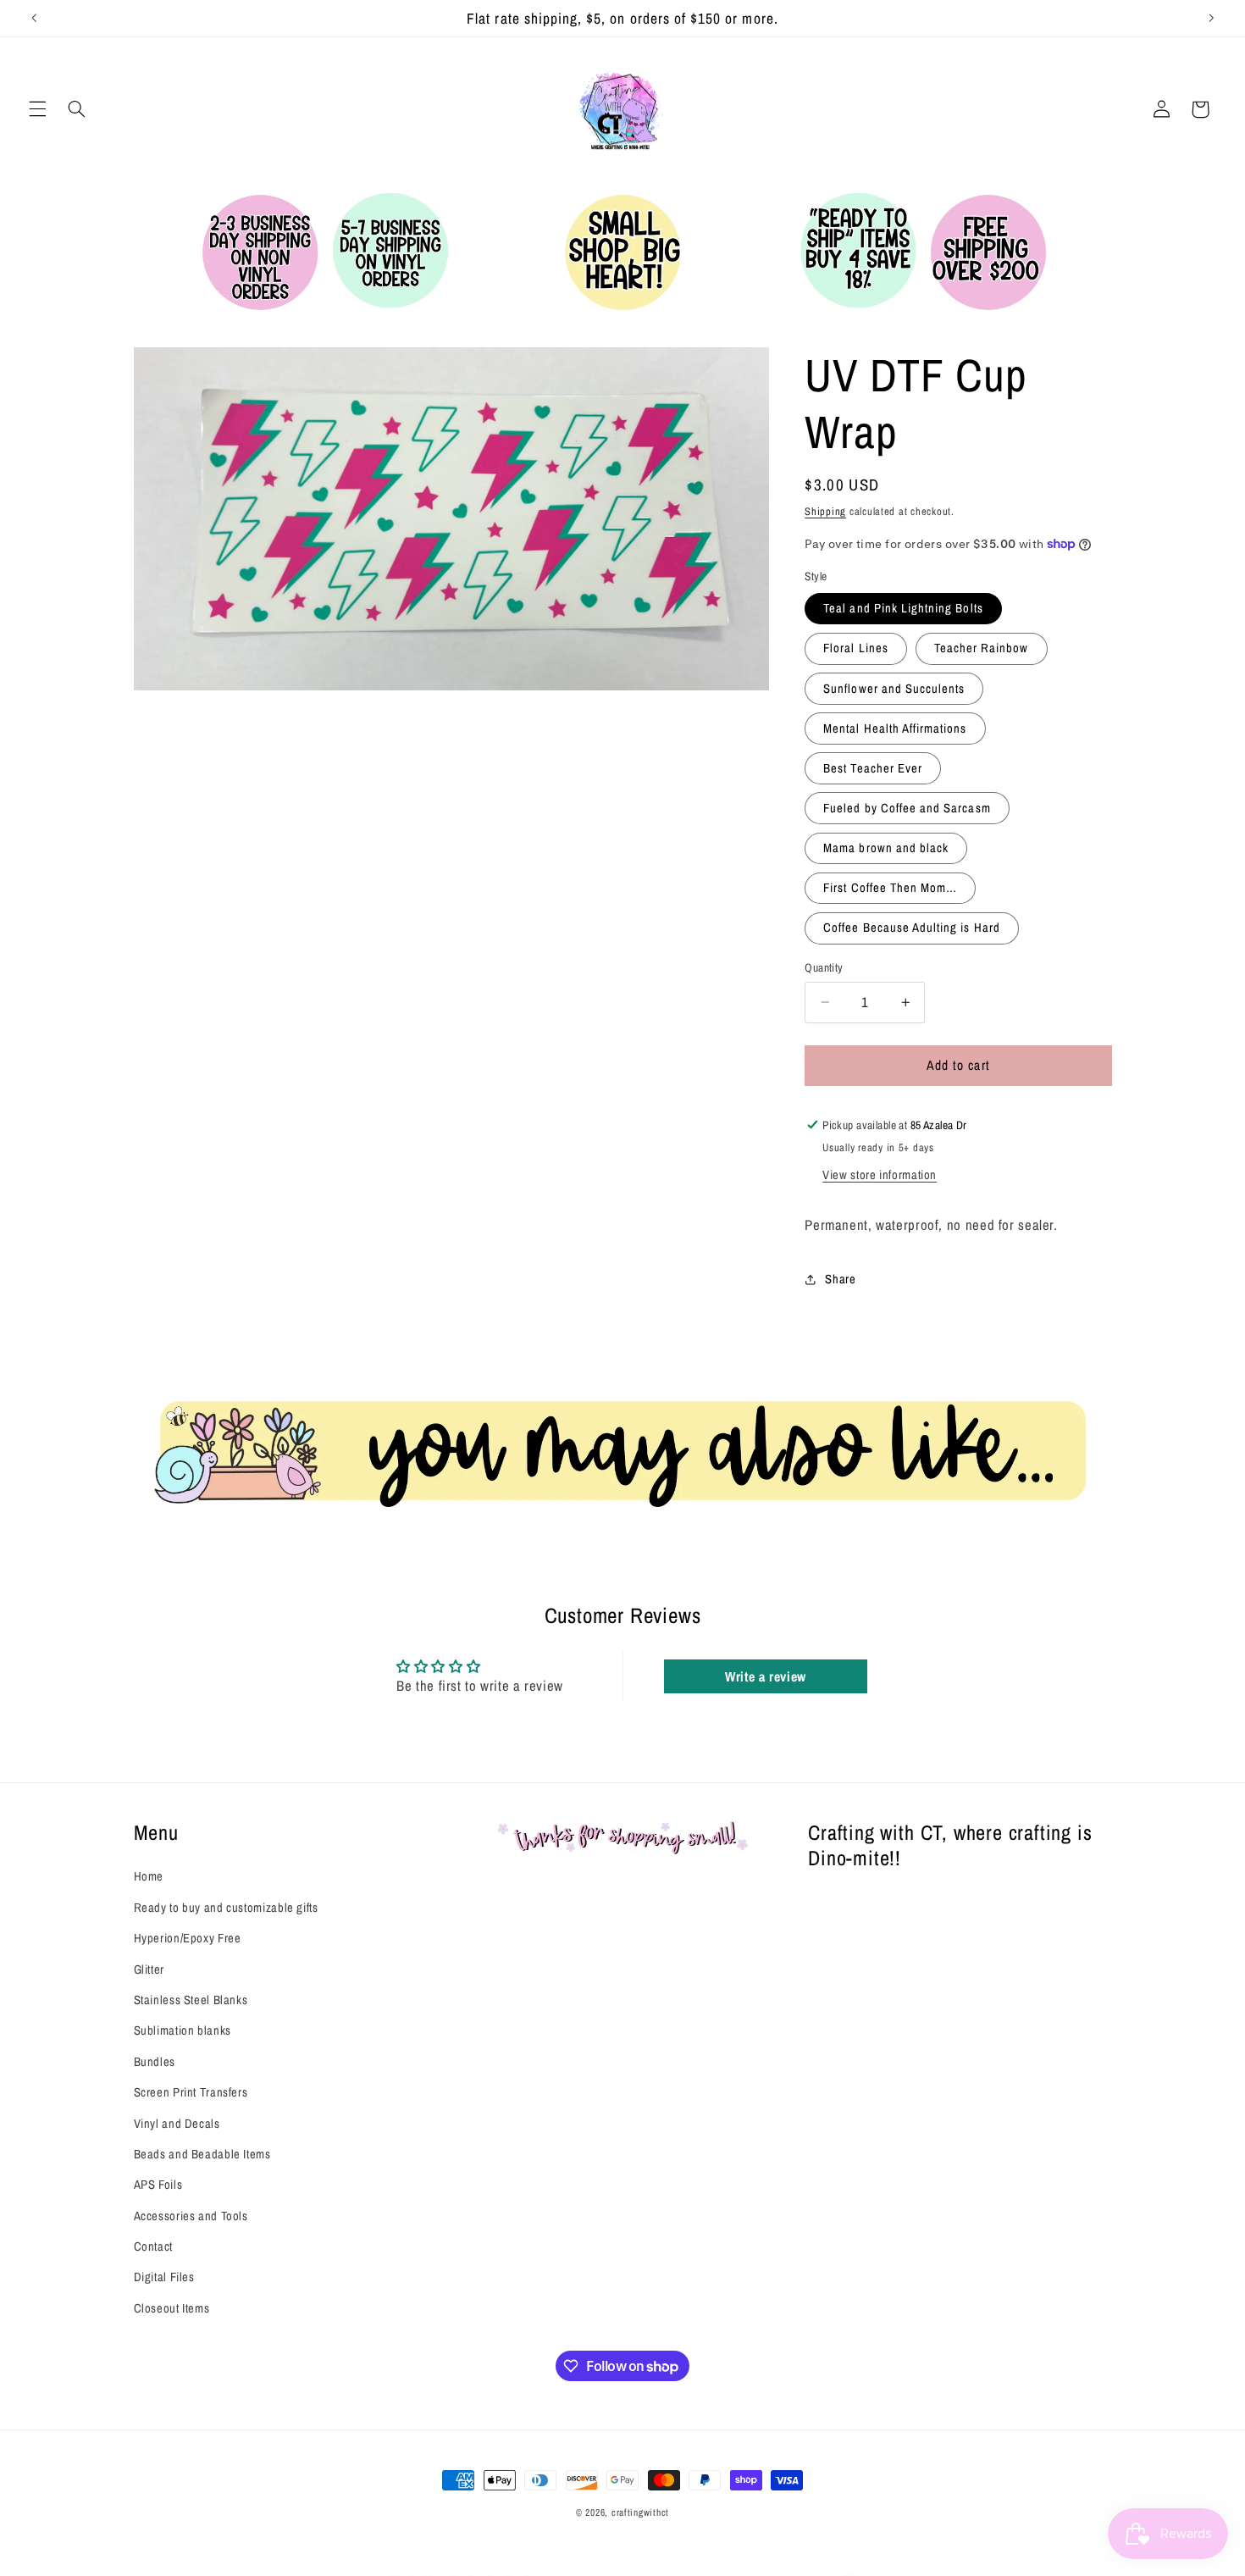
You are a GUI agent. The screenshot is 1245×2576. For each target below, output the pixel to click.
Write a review (766, 1676)
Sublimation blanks (183, 2030)
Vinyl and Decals (177, 2123)
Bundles (155, 2062)
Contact (153, 2246)
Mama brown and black (886, 848)
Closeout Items (172, 2308)
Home (149, 1876)
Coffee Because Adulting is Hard (912, 928)
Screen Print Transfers (191, 2092)
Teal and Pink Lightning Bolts (903, 608)
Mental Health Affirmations (895, 728)
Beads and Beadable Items (202, 2154)
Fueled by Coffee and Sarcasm (907, 808)
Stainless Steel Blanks (191, 2000)
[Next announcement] (1211, 18)
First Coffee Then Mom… (890, 888)
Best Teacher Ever (873, 768)
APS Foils (158, 2185)
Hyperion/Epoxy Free (188, 1938)
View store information (880, 1175)
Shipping (825, 510)
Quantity (824, 967)
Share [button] (840, 1279)
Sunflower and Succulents (894, 688)
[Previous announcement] (34, 18)
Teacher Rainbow (982, 648)
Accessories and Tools (191, 2216)
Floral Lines (856, 648)
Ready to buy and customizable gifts (226, 1908)
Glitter (149, 1969)
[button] (37, 109)
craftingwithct (640, 2512)
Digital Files (164, 2277)
